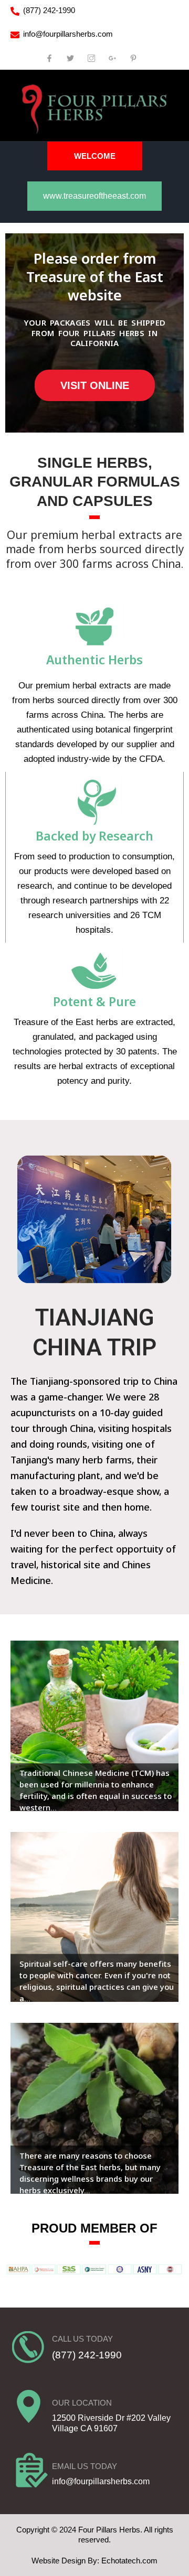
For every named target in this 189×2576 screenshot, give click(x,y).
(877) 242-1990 (49, 10)
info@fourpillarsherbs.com (68, 34)
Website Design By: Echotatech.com (94, 2561)
